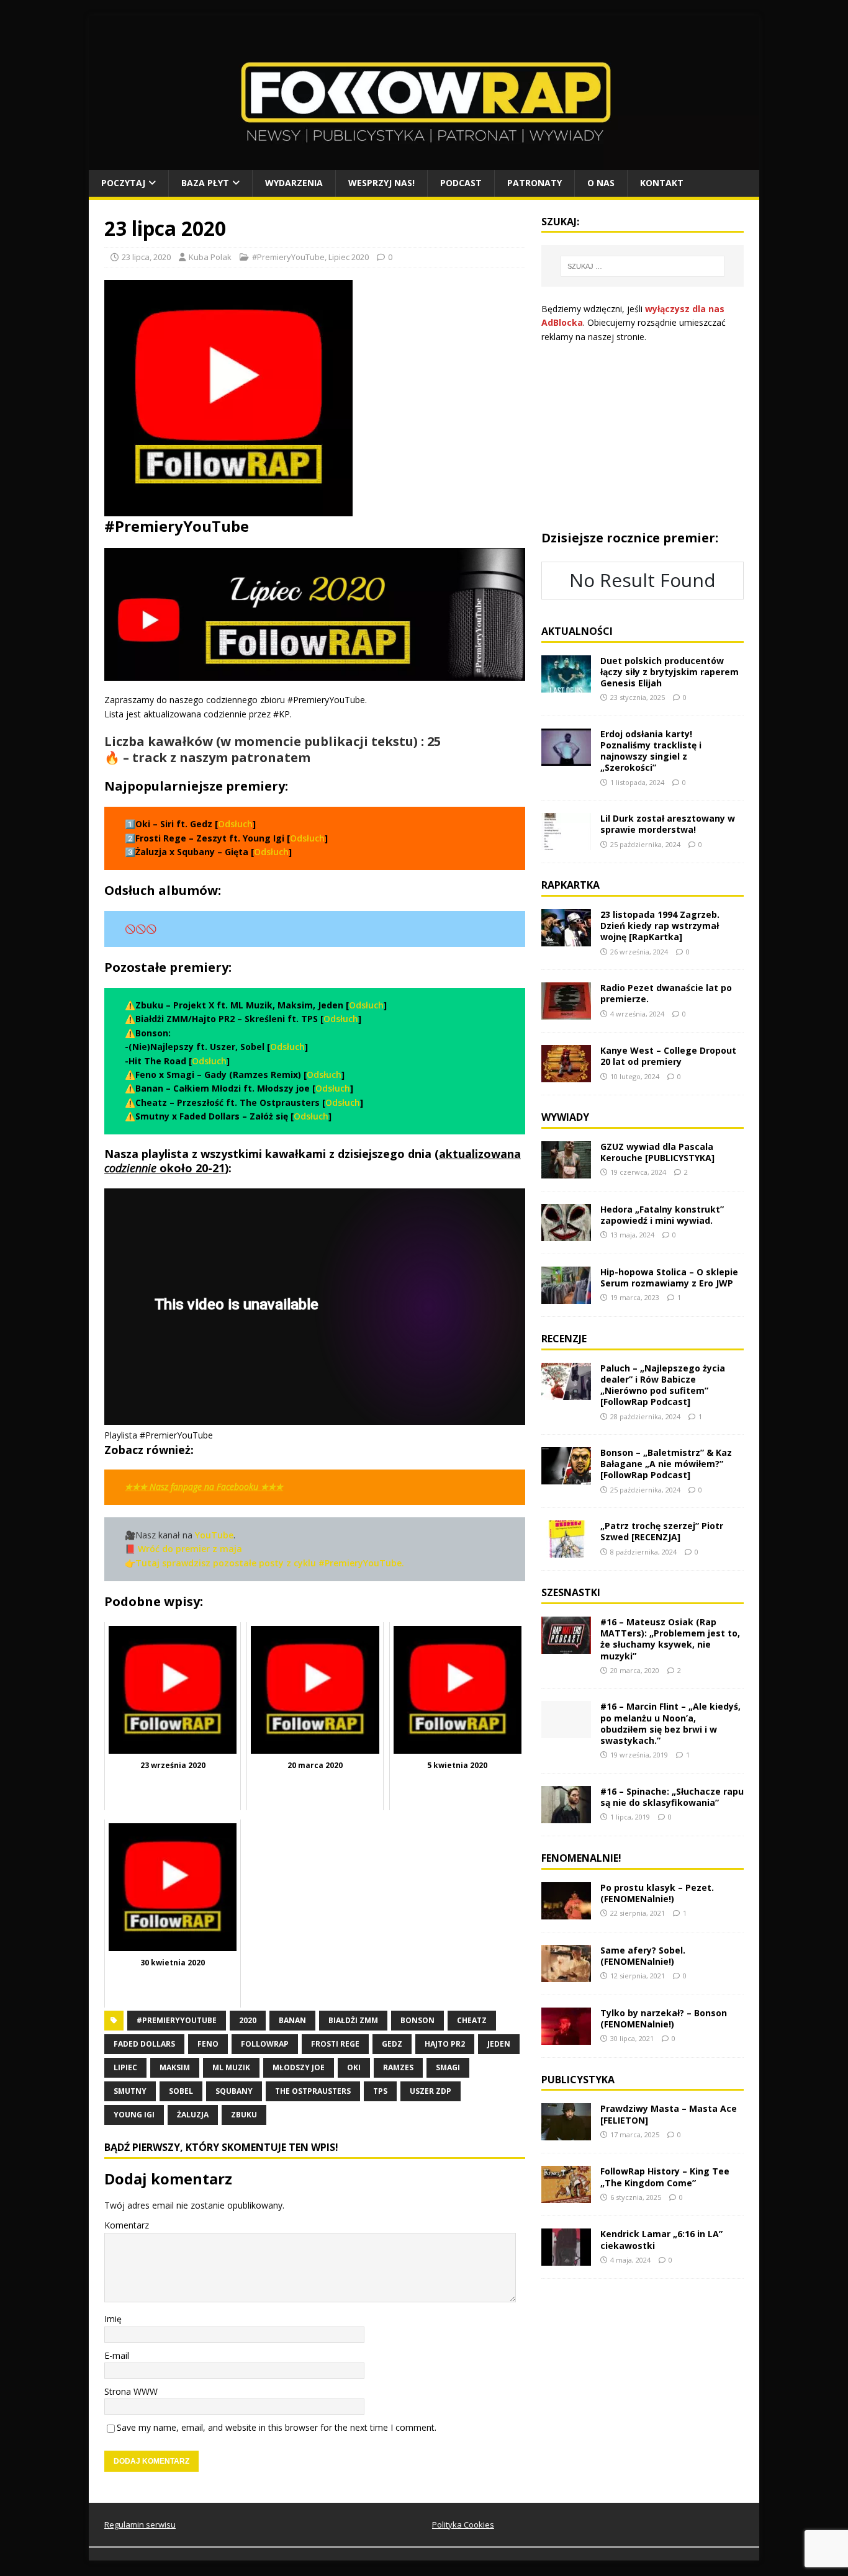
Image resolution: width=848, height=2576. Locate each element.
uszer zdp (431, 2091)
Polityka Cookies (463, 2524)
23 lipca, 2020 (146, 257)
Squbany (234, 2091)
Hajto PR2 (445, 2044)
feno (208, 2044)
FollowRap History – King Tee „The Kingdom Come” (665, 2177)
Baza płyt (205, 183)
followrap (265, 2044)
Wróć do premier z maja (189, 1549)
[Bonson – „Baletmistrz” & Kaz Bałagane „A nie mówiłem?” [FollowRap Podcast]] (566, 1477)
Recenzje (564, 1339)
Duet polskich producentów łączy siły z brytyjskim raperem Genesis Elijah (670, 672)
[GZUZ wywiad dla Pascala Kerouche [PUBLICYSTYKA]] (566, 1171)
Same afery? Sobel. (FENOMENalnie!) (643, 1956)
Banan (292, 2020)
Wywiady (565, 1117)
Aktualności (577, 631)
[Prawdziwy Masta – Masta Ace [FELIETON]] (566, 2133)
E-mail (117, 2355)
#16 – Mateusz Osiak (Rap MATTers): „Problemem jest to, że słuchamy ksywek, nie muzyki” (670, 1639)
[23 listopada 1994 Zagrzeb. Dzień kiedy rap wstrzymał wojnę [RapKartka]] (566, 939)
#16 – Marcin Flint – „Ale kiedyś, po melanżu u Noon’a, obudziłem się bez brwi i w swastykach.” (670, 1723)
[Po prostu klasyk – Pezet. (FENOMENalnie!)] (566, 1912)
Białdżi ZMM (353, 2020)
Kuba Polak (210, 257)
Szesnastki (571, 1592)
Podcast (461, 183)
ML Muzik (231, 2067)
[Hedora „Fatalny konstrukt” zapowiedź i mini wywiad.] (566, 1234)
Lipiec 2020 (349, 257)
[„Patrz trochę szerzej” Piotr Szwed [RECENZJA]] (566, 1551)
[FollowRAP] (424, 163)
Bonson (417, 2020)
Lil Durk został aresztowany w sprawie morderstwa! (668, 824)
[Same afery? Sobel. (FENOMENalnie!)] (566, 1974)
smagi (448, 2067)
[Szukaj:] (643, 266)
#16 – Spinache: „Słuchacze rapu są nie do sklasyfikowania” (672, 1797)
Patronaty (535, 183)
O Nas (601, 183)
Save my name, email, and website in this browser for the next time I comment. (277, 2427)
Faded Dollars (144, 2044)
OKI (354, 2067)
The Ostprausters (313, 2091)
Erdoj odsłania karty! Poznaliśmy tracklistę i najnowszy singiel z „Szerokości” (651, 751)
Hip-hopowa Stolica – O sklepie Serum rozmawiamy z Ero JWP (669, 1277)
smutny (130, 2091)
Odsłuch (235, 824)
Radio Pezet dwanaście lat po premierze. (666, 993)
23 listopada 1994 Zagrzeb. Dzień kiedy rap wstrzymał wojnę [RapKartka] (660, 926)
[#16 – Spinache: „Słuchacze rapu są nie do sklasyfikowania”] (566, 1815)
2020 (248, 2020)
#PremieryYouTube (288, 257)
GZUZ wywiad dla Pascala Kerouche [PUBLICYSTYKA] (657, 1152)
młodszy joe (299, 2067)
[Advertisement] (643, 437)
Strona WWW (131, 2391)
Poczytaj (123, 183)
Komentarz (127, 2225)
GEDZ (392, 2044)
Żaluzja (193, 2115)
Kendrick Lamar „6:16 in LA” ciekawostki (661, 2239)
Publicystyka (578, 2080)
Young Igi (134, 2115)
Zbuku (244, 2115)
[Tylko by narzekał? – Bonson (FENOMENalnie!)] (566, 2037)
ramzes (398, 2067)
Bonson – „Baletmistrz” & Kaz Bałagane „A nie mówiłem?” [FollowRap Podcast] (666, 1464)
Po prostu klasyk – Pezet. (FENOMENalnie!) (657, 1893)
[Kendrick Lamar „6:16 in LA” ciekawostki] (566, 2259)
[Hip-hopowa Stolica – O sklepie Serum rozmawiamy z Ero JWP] (566, 1297)
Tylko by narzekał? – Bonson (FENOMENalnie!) (664, 2018)
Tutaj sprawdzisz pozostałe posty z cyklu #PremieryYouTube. (270, 1563)
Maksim (175, 2067)
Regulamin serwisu (140, 2524)
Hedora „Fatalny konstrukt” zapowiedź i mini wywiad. (662, 1215)
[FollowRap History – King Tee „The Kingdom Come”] (566, 2196)
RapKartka (571, 885)
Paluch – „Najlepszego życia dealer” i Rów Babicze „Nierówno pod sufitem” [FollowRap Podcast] (663, 1385)
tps (380, 2091)
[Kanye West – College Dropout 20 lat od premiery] (566, 1075)
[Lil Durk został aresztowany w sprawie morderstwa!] (566, 843)
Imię (113, 2319)
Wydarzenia (294, 183)
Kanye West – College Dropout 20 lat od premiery (668, 1056)
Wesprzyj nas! (381, 183)
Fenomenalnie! (581, 1858)
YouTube (214, 1535)
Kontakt (662, 183)
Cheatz (472, 2020)
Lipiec (125, 2067)
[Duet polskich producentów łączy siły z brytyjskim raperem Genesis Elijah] (566, 685)
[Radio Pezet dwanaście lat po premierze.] (566, 1012)
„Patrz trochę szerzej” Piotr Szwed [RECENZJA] (662, 1531)
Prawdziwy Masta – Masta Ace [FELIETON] (669, 2114)
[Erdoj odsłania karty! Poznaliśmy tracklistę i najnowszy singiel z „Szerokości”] (566, 758)
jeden (499, 2044)
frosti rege (335, 2044)
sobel (181, 2091)
